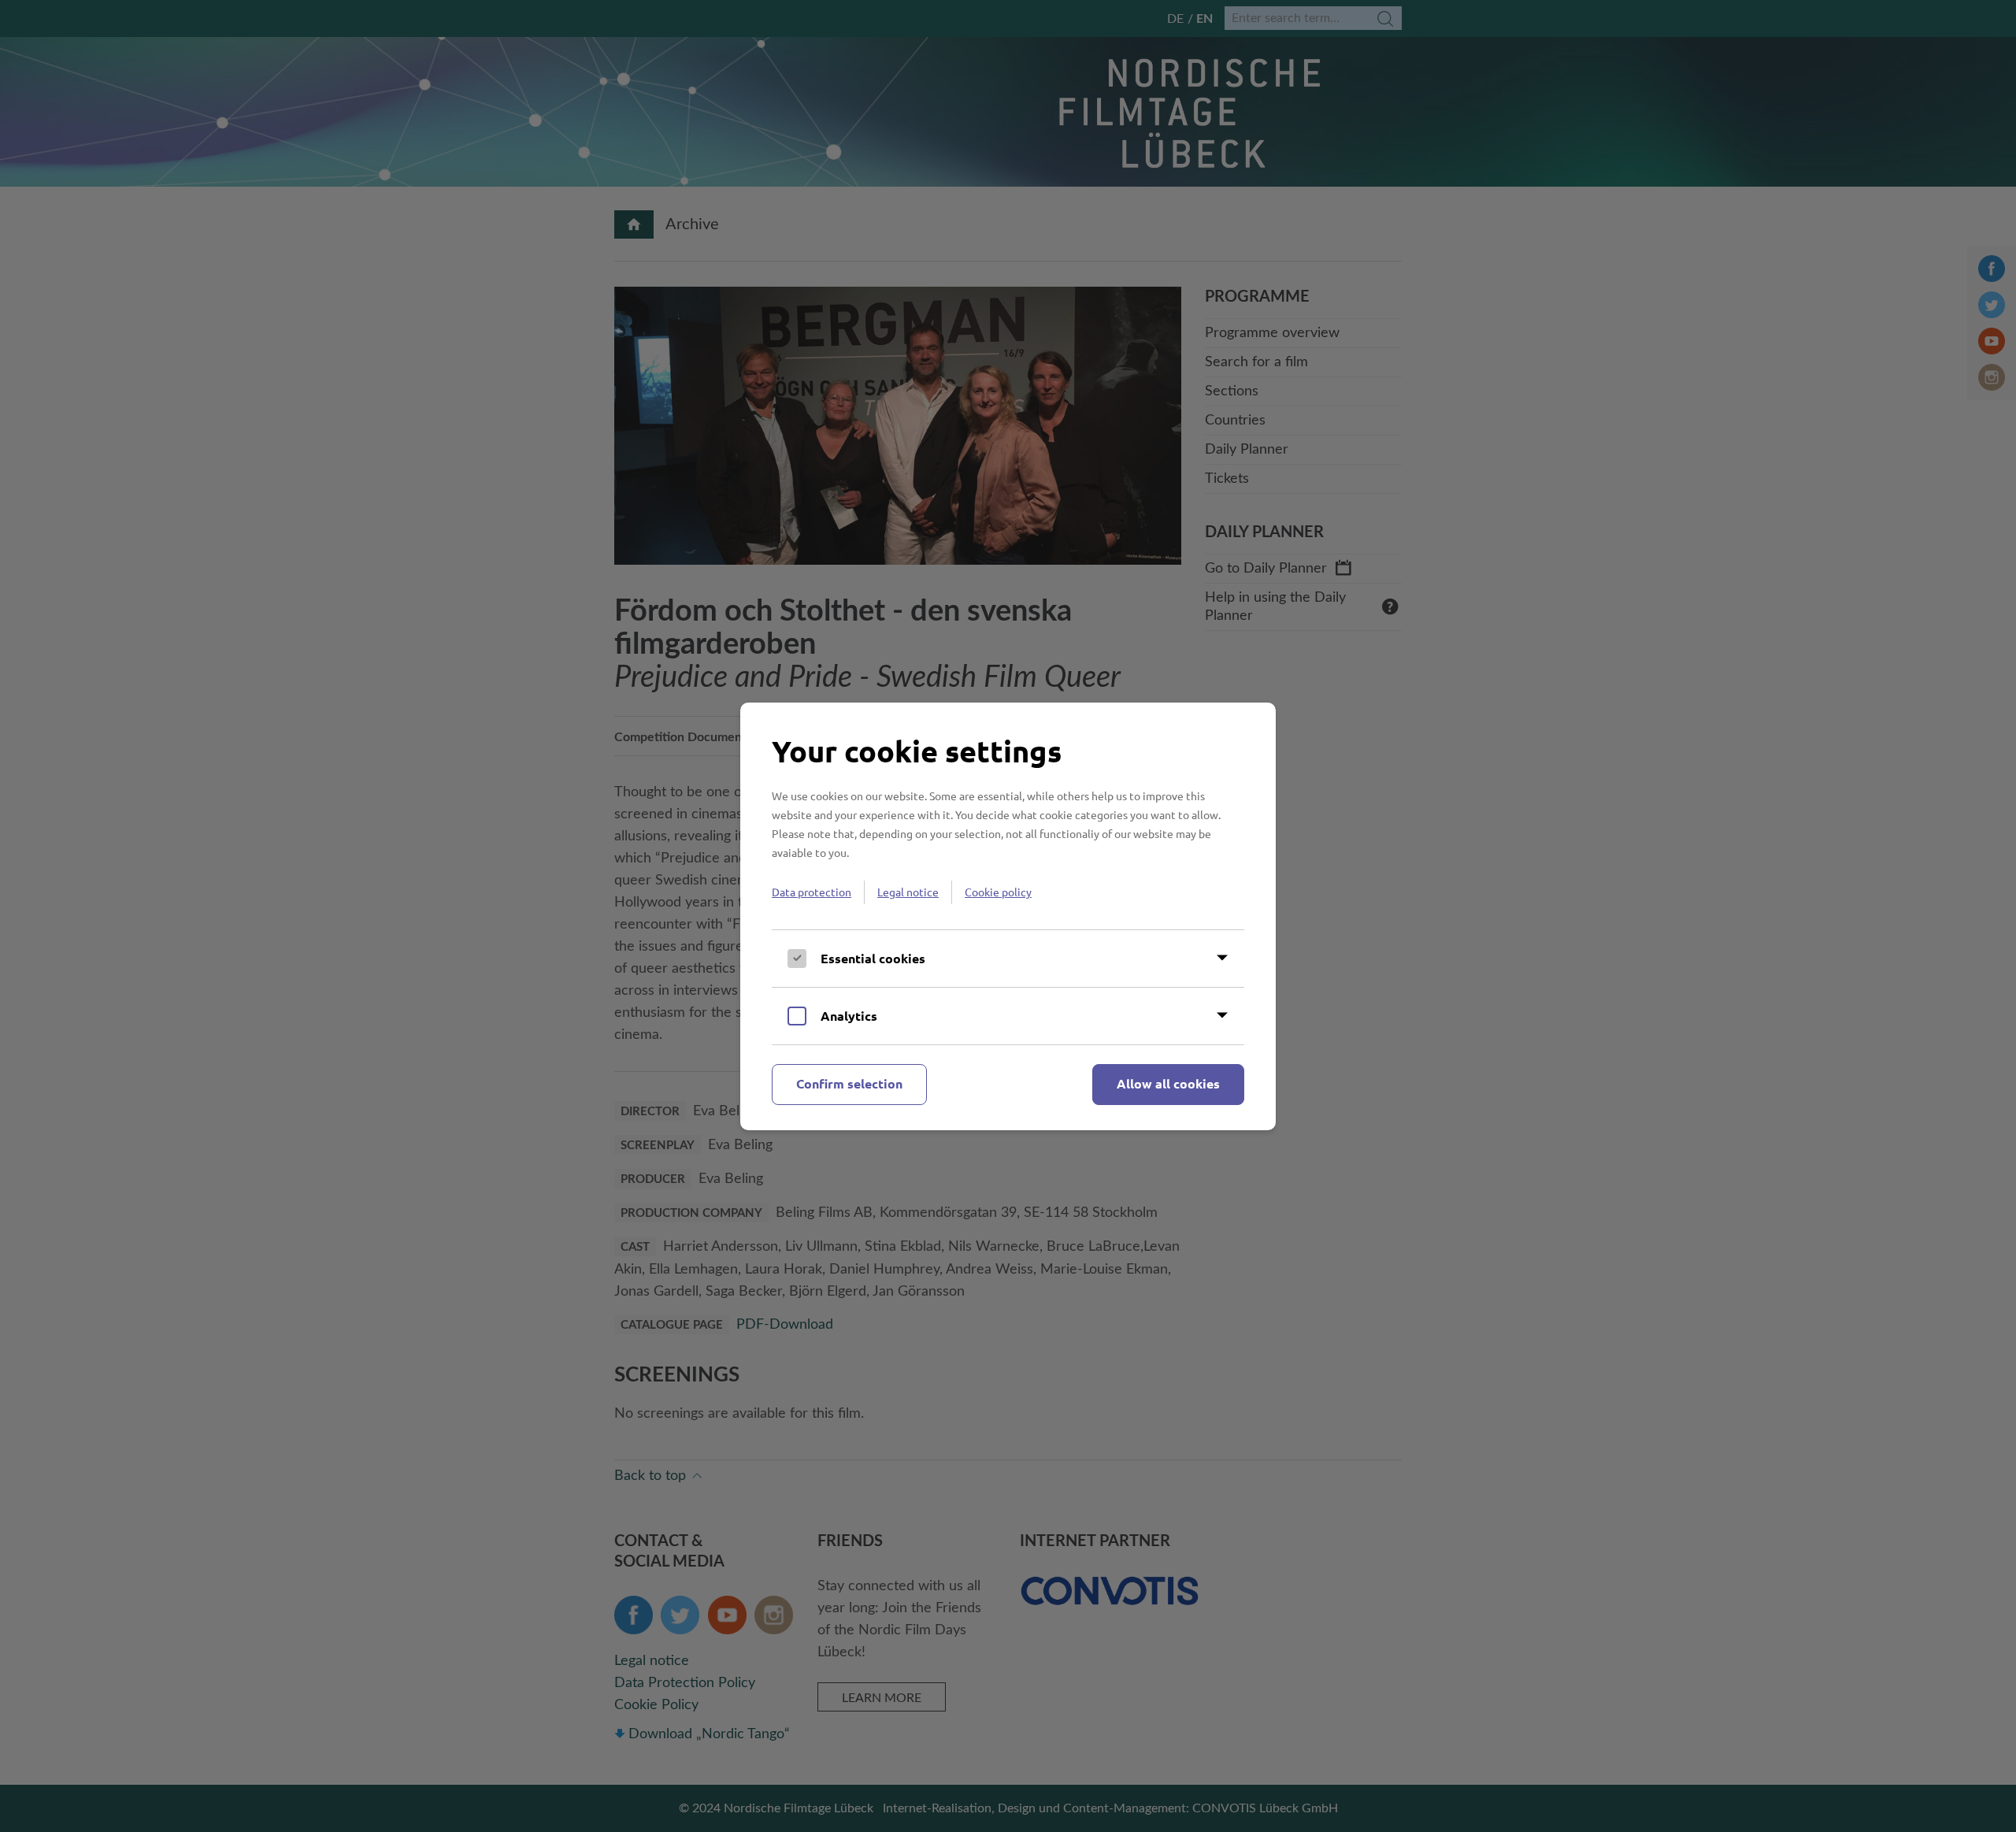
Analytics (849, 1016)
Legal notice (908, 892)
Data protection (812, 892)
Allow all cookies (1168, 1083)
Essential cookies (873, 958)
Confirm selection (849, 1083)
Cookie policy (998, 892)
